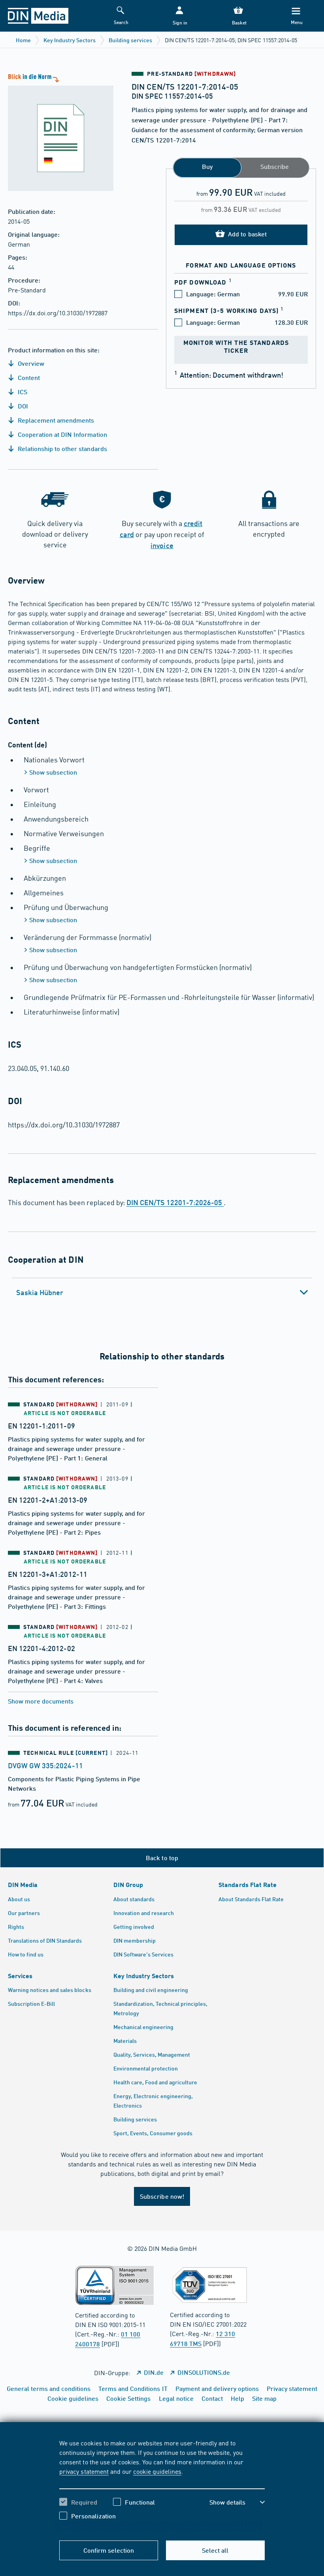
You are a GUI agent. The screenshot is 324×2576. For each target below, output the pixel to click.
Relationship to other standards (62, 448)
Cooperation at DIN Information (62, 434)
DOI (22, 406)
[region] (162, 2485)
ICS (22, 392)
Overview (30, 363)
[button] (179, 16)
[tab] (162, 1292)
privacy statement (84, 2471)
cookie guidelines (157, 2471)
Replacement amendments (55, 420)
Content (28, 377)
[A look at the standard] (57, 131)
